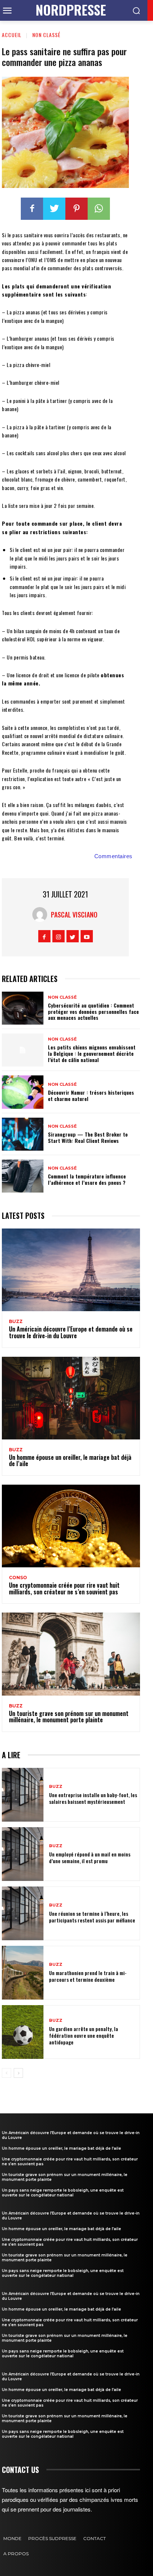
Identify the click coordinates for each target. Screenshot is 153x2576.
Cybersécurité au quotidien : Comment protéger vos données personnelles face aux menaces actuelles (93, 1011)
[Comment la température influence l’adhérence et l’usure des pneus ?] (23, 1176)
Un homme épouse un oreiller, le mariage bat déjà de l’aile (70, 1461)
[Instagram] (58, 936)
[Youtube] (87, 936)
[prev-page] (6, 2073)
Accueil (12, 35)
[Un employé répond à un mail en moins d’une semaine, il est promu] (23, 1854)
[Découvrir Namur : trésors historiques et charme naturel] (23, 1092)
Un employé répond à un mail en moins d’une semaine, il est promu (90, 1857)
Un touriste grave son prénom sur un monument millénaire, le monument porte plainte (69, 1717)
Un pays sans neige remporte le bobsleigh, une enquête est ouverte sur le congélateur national (63, 2193)
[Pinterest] (76, 209)
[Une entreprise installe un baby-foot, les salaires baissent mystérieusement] (23, 1795)
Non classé (46, 35)
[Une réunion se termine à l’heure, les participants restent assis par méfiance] (23, 1913)
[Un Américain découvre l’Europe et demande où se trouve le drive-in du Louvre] (71, 1270)
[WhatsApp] (99, 209)
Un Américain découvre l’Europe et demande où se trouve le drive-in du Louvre (71, 1332)
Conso (18, 1578)
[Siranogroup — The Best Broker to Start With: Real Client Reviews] (23, 1134)
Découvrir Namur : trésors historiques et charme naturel (91, 1095)
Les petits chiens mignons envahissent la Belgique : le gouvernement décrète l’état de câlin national (92, 1053)
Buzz (16, 1322)
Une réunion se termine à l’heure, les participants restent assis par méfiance (92, 1917)
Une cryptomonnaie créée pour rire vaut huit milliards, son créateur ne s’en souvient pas (64, 1588)
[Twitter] (54, 209)
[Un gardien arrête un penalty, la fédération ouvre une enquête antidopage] (23, 2032)
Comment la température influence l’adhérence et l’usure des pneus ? (87, 1179)
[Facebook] (32, 209)
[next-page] (18, 2073)
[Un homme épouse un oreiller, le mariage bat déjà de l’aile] (71, 1398)
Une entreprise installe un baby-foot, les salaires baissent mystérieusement (93, 1798)
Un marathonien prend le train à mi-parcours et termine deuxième (88, 1976)
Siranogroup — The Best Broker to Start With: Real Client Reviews (88, 1137)
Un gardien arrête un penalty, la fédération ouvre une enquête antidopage (84, 2035)
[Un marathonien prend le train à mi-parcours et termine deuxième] (23, 1973)
